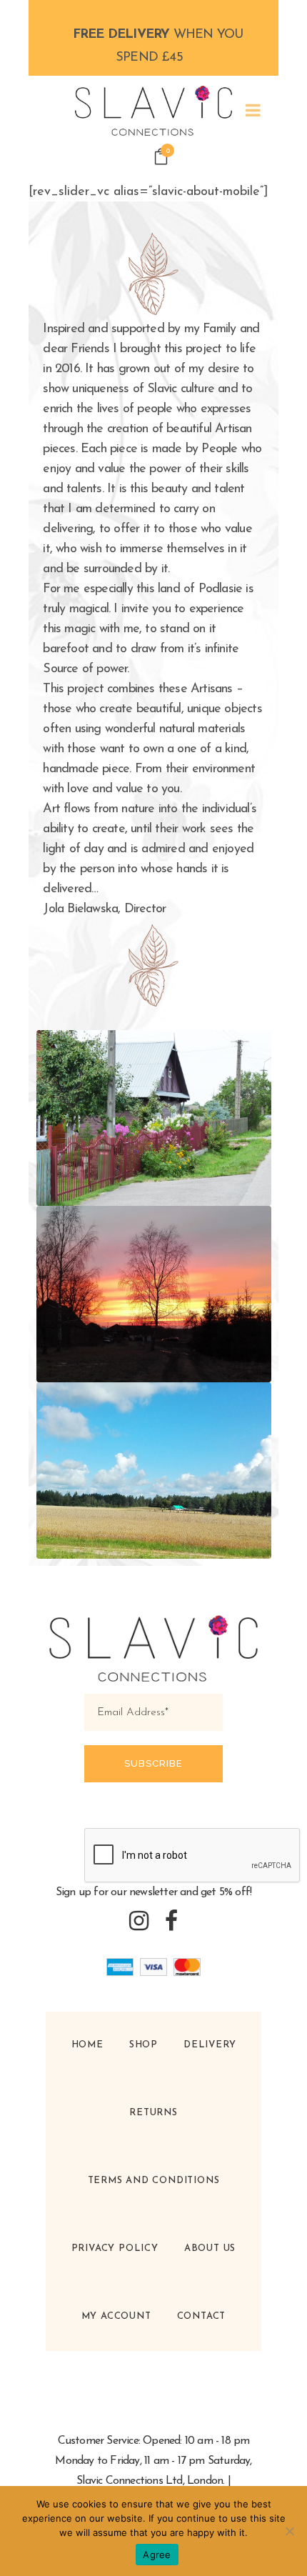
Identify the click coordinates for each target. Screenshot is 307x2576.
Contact (202, 2316)
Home (87, 2045)
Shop (144, 2045)
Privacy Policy (115, 2248)
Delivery (210, 2045)
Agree (157, 2555)
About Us (210, 2248)
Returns (153, 2113)
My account (116, 2316)
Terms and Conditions (154, 2181)
